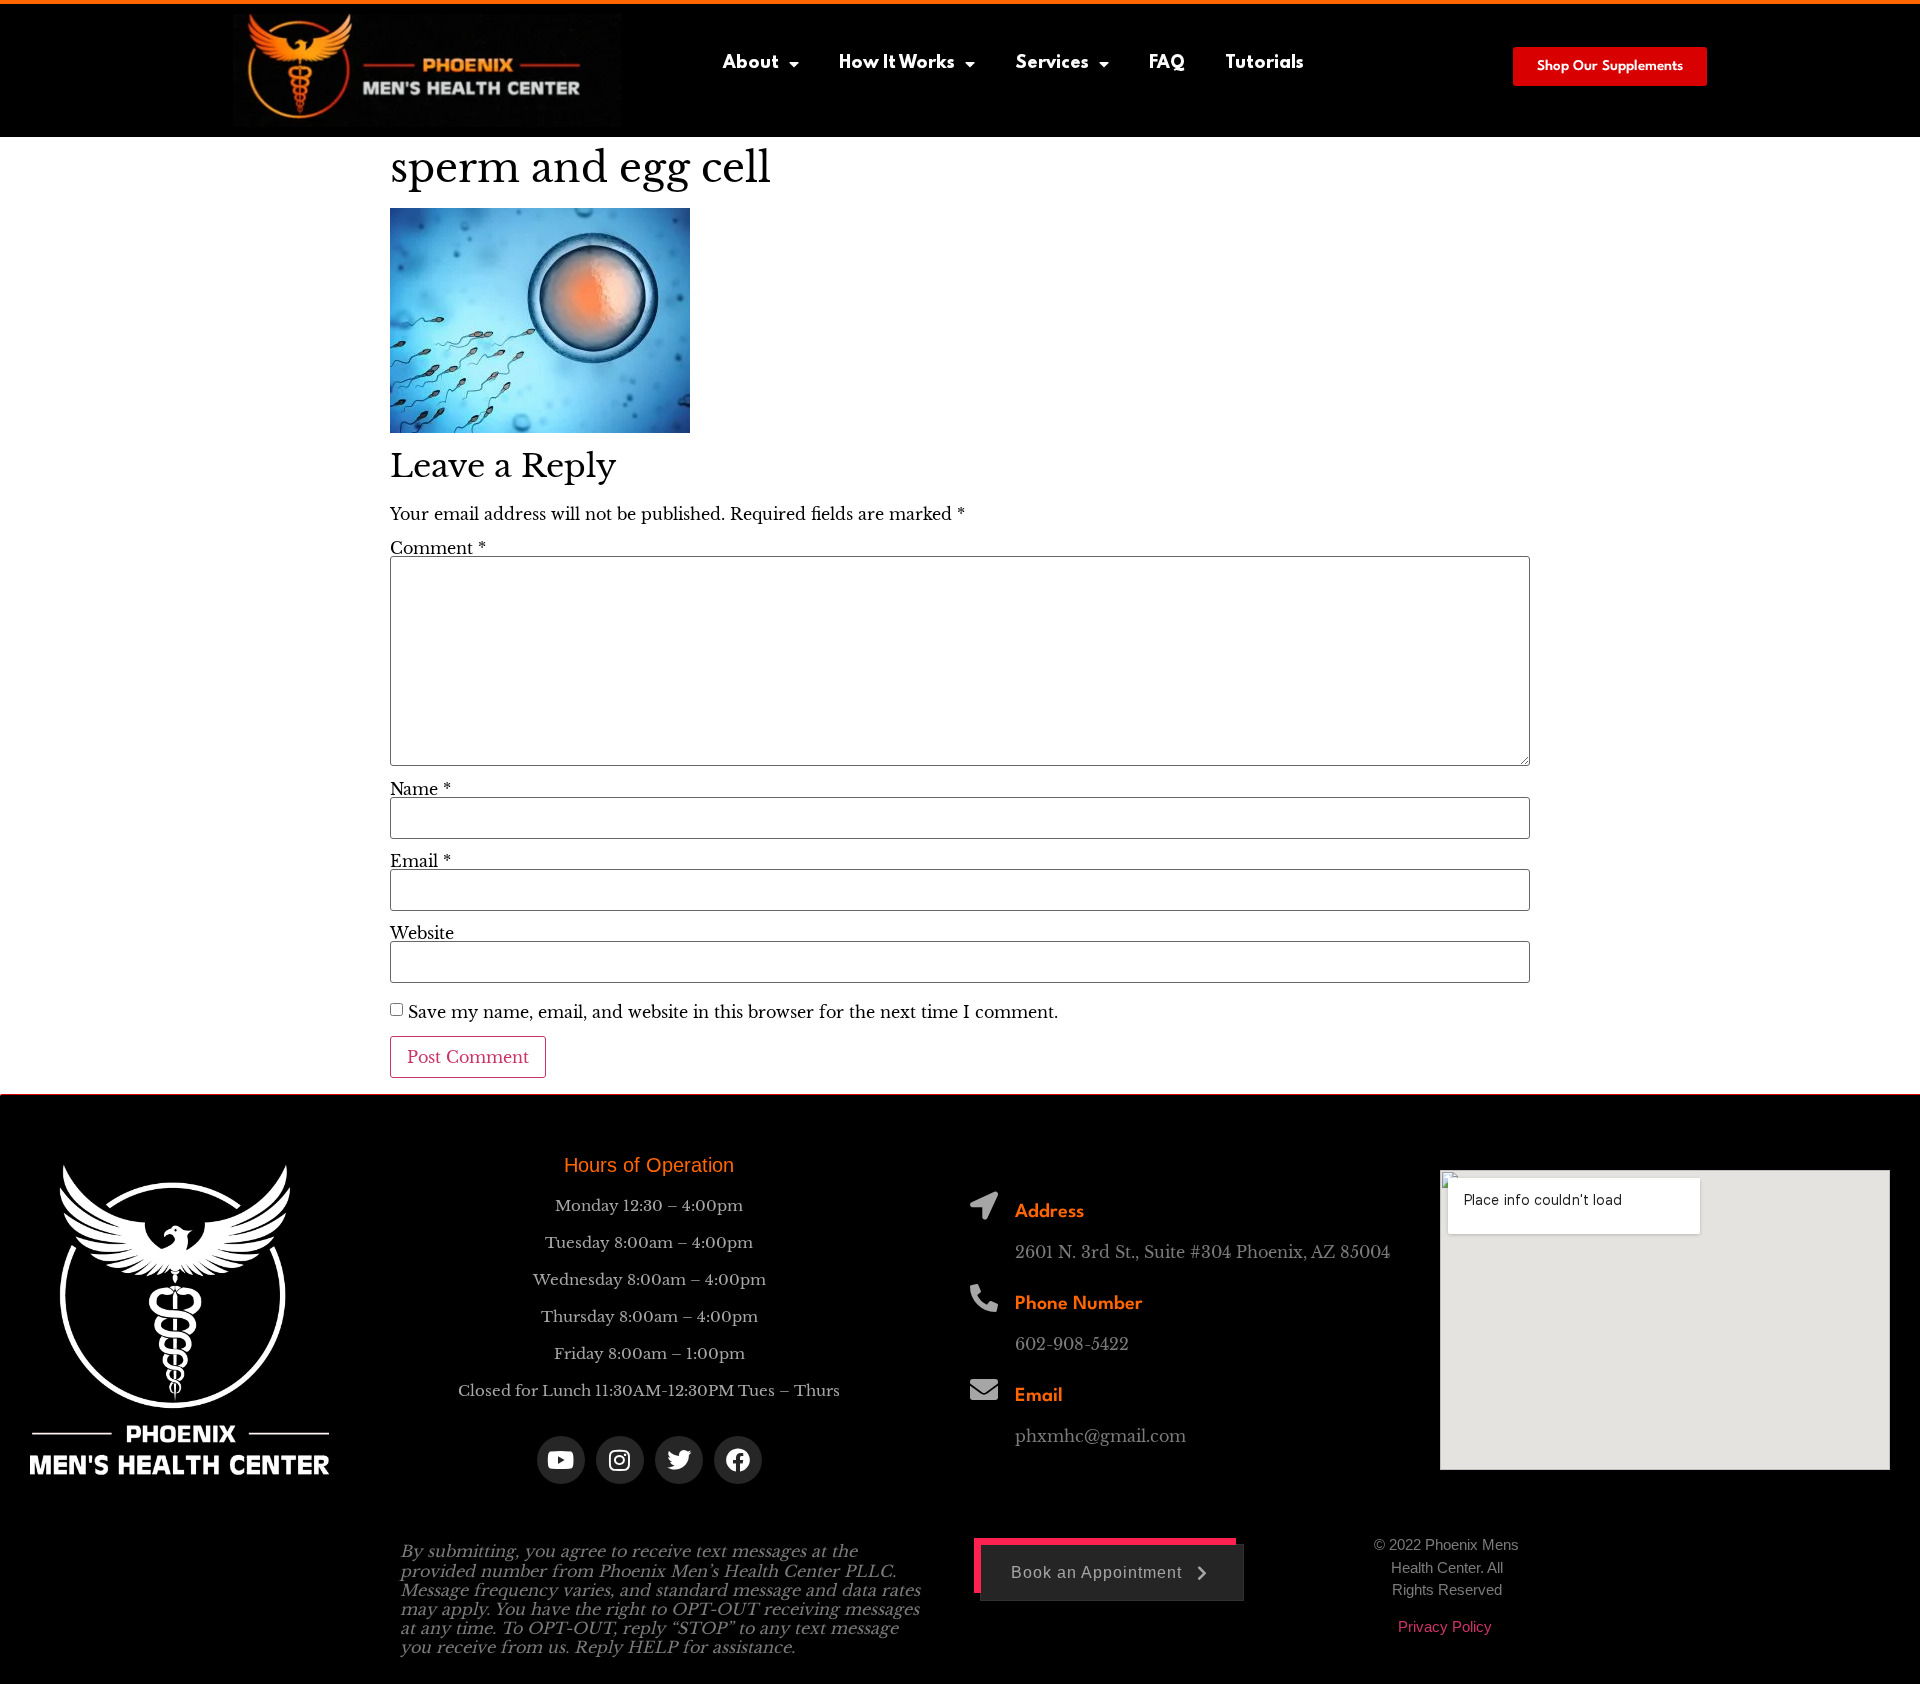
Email (420, 861)
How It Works (897, 64)
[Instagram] (620, 1460)
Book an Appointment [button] (1096, 1572)
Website (422, 933)
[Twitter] (679, 1460)
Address (1049, 1212)
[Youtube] (561, 1460)
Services (1052, 64)
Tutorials (1264, 64)
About (751, 64)
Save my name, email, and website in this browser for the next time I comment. (733, 1012)
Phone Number (1079, 1304)
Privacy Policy (1447, 1626)
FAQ (1167, 64)
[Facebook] (738, 1460)
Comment (438, 548)
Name (420, 789)
